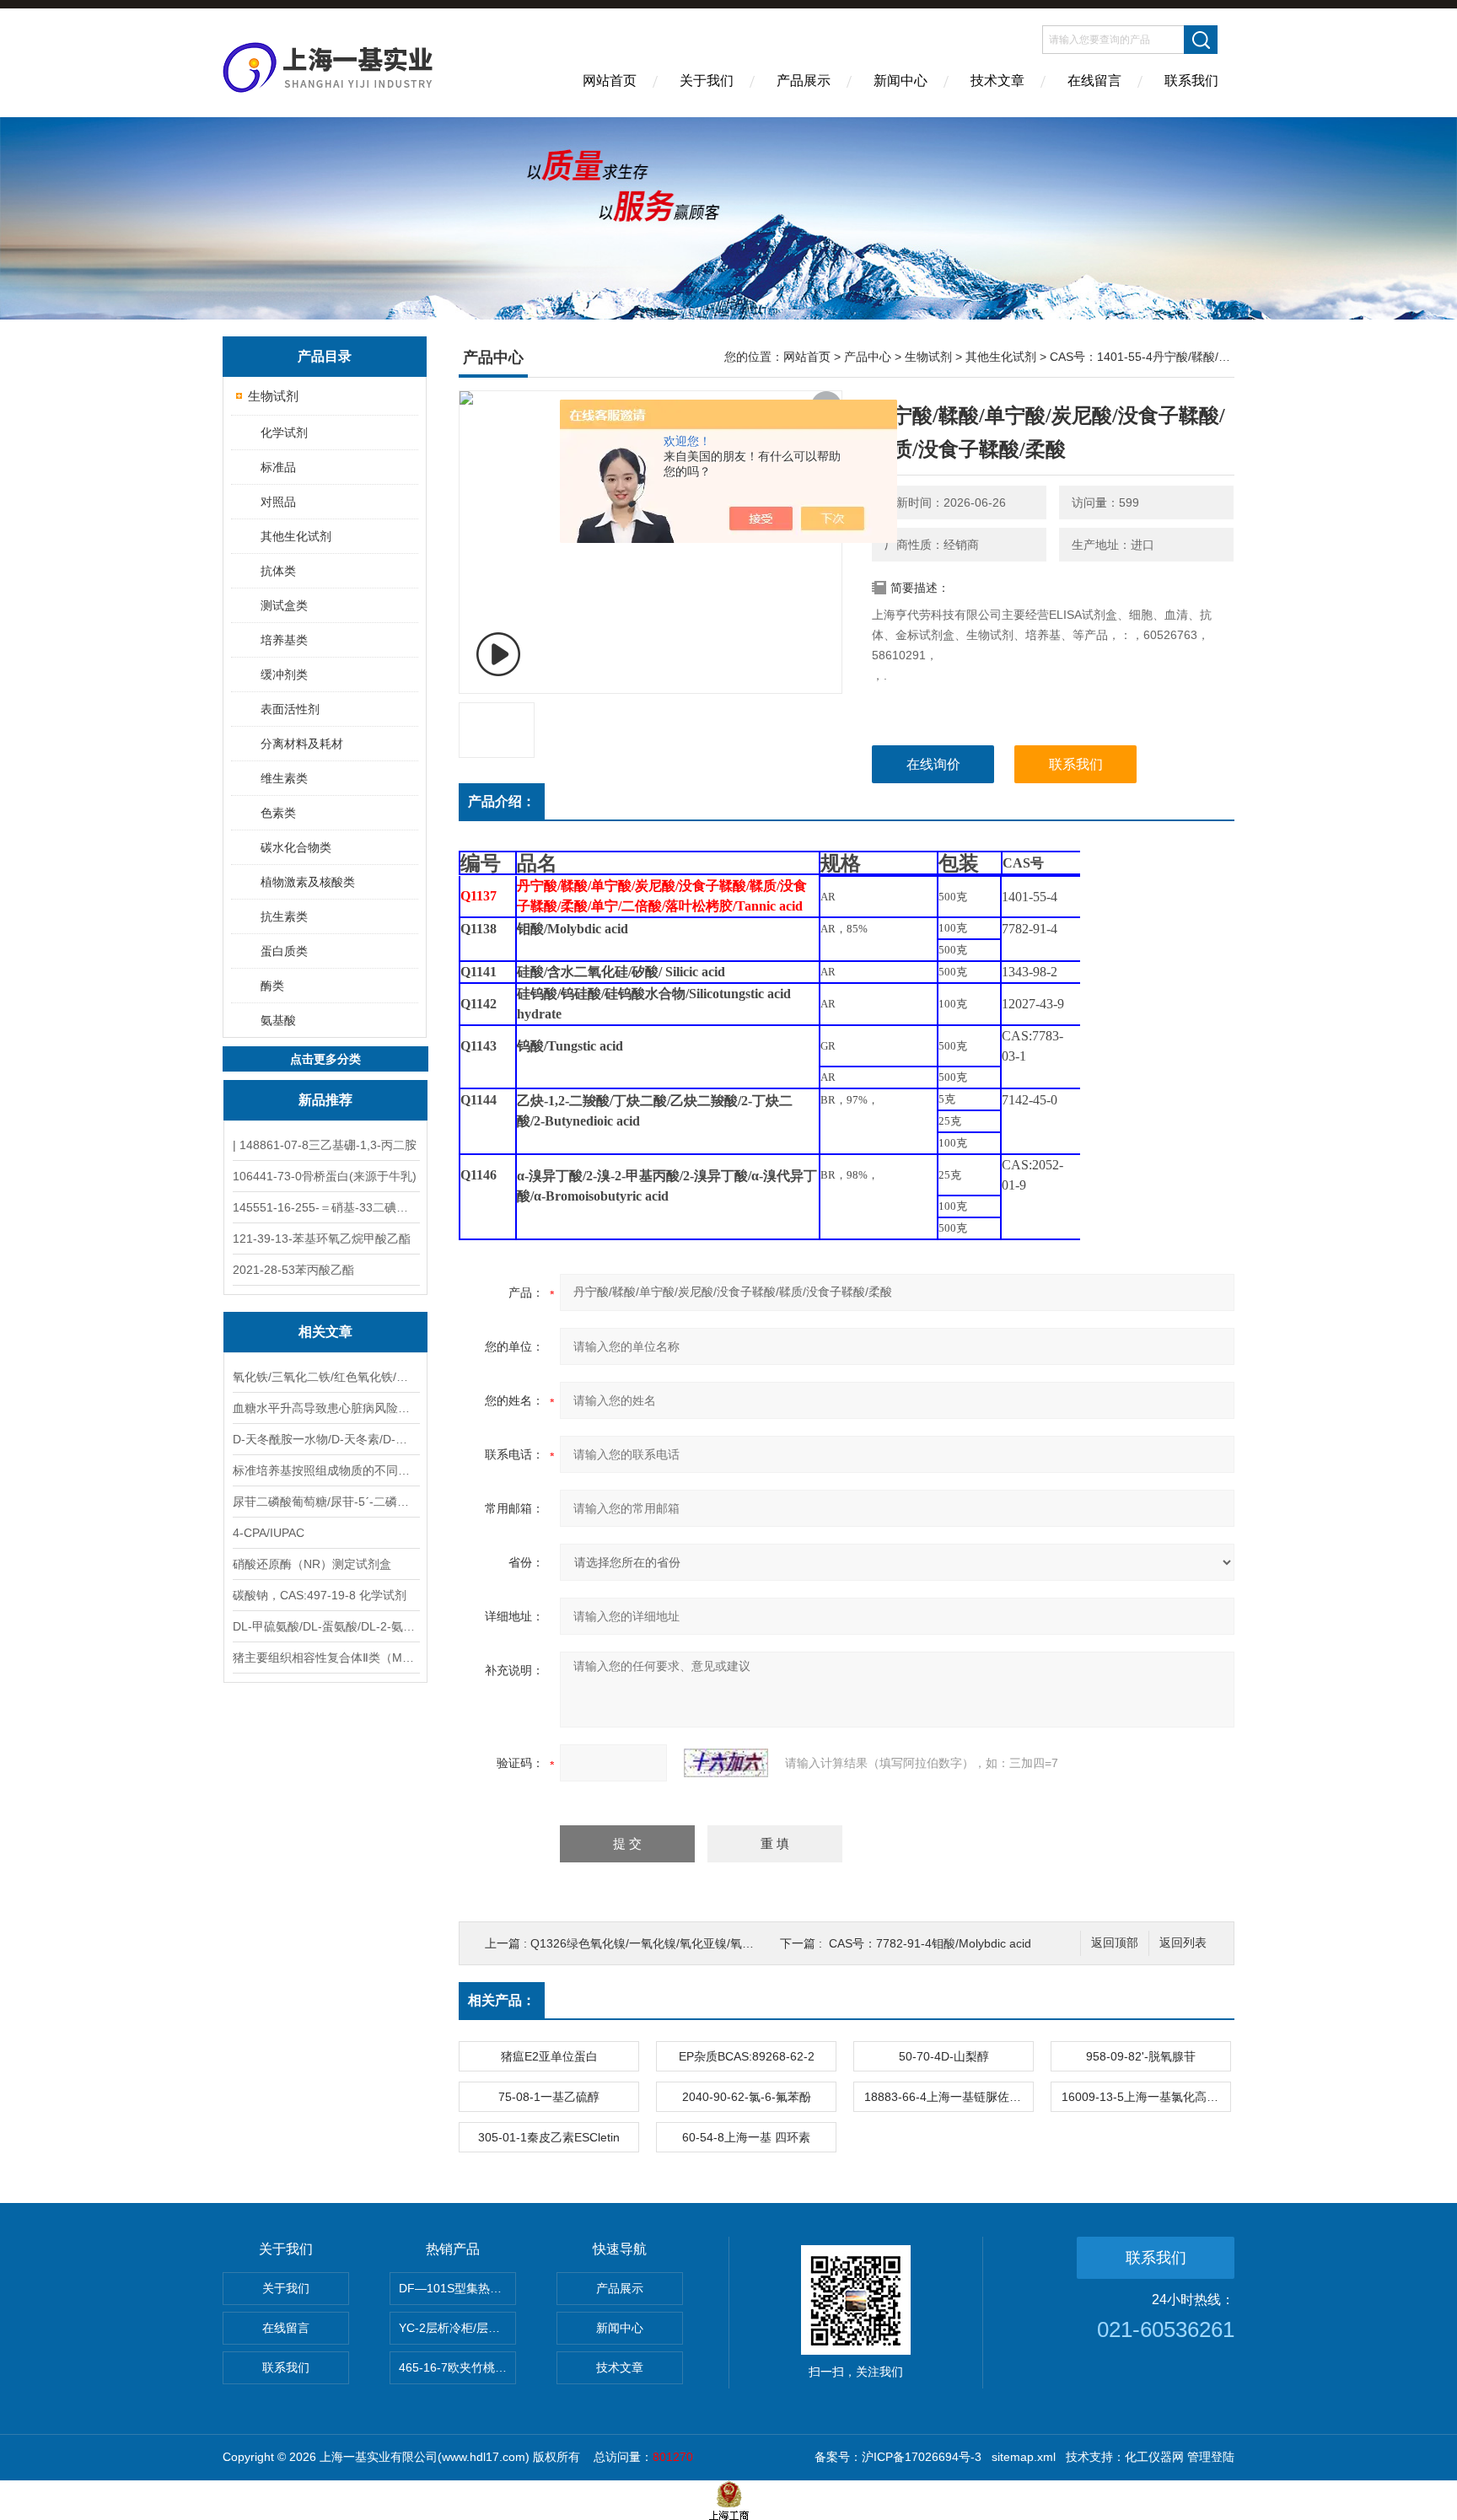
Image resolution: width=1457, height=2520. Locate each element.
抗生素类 (284, 916)
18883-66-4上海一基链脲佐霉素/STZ (949, 2097)
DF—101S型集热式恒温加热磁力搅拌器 (457, 2288)
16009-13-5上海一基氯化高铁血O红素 (1146, 2097)
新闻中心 (901, 81)
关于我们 (707, 81)
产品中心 (868, 357)
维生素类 (284, 778)
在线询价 (933, 764)
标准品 (278, 467)
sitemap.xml (1024, 2457)
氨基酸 (278, 1020)
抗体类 (278, 571)
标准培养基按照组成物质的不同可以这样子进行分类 (325, 1470)
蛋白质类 (284, 951)
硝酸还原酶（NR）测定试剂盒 (312, 1564)
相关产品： (502, 2000)
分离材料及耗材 (302, 744)
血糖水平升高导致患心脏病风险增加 (325, 1408)
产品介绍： (502, 801)
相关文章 (325, 1332)
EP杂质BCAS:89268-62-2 (747, 2056)
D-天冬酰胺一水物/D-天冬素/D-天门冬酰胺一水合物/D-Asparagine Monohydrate (325, 1439)
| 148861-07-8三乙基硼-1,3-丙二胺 (325, 1145)
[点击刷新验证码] (726, 1763)
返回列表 (1183, 1943)
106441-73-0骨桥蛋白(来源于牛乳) (325, 1176)
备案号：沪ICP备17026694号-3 (898, 2457)
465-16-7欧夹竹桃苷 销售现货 (457, 2367)
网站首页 (610, 81)
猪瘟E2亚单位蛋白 (549, 2056)
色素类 (278, 813)
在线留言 (1094, 81)
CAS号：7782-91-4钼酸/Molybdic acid (930, 1943)
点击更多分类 (325, 1059)
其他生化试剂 (296, 536)
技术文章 (997, 81)
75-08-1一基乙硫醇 (549, 2097)
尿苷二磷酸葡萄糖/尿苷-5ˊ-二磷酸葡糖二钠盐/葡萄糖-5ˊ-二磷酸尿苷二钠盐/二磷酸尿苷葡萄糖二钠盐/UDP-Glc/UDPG (325, 1502)
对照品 (278, 502)
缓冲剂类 (284, 674)
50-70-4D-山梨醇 (944, 2056)
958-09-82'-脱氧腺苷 (1141, 2056)
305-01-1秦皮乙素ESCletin (549, 2137)
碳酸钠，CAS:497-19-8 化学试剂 (320, 1595)
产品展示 (804, 81)
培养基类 (284, 640)
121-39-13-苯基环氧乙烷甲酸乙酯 (322, 1239)
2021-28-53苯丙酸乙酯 (293, 1270)
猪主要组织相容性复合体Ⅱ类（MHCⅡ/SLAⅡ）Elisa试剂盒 (325, 1658)
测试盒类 (284, 605)
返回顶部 (1115, 1943)
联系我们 (1191, 81)
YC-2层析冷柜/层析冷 (455, 2328)
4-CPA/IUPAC (269, 1533)
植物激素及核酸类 (308, 882)
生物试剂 (273, 396)
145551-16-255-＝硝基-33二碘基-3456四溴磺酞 (325, 1207)
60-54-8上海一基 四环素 (746, 2137)
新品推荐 (325, 1100)
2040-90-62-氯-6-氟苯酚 (747, 2097)
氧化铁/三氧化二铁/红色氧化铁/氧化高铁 (325, 1377)
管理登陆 (1211, 2457)
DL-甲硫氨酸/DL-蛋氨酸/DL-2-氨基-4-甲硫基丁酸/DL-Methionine (325, 1626)
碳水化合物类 (296, 847)
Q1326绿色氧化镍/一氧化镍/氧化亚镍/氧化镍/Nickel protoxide (692, 1943)
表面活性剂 (290, 709)
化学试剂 (284, 433)
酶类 (272, 986)
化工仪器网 (1154, 2457)
